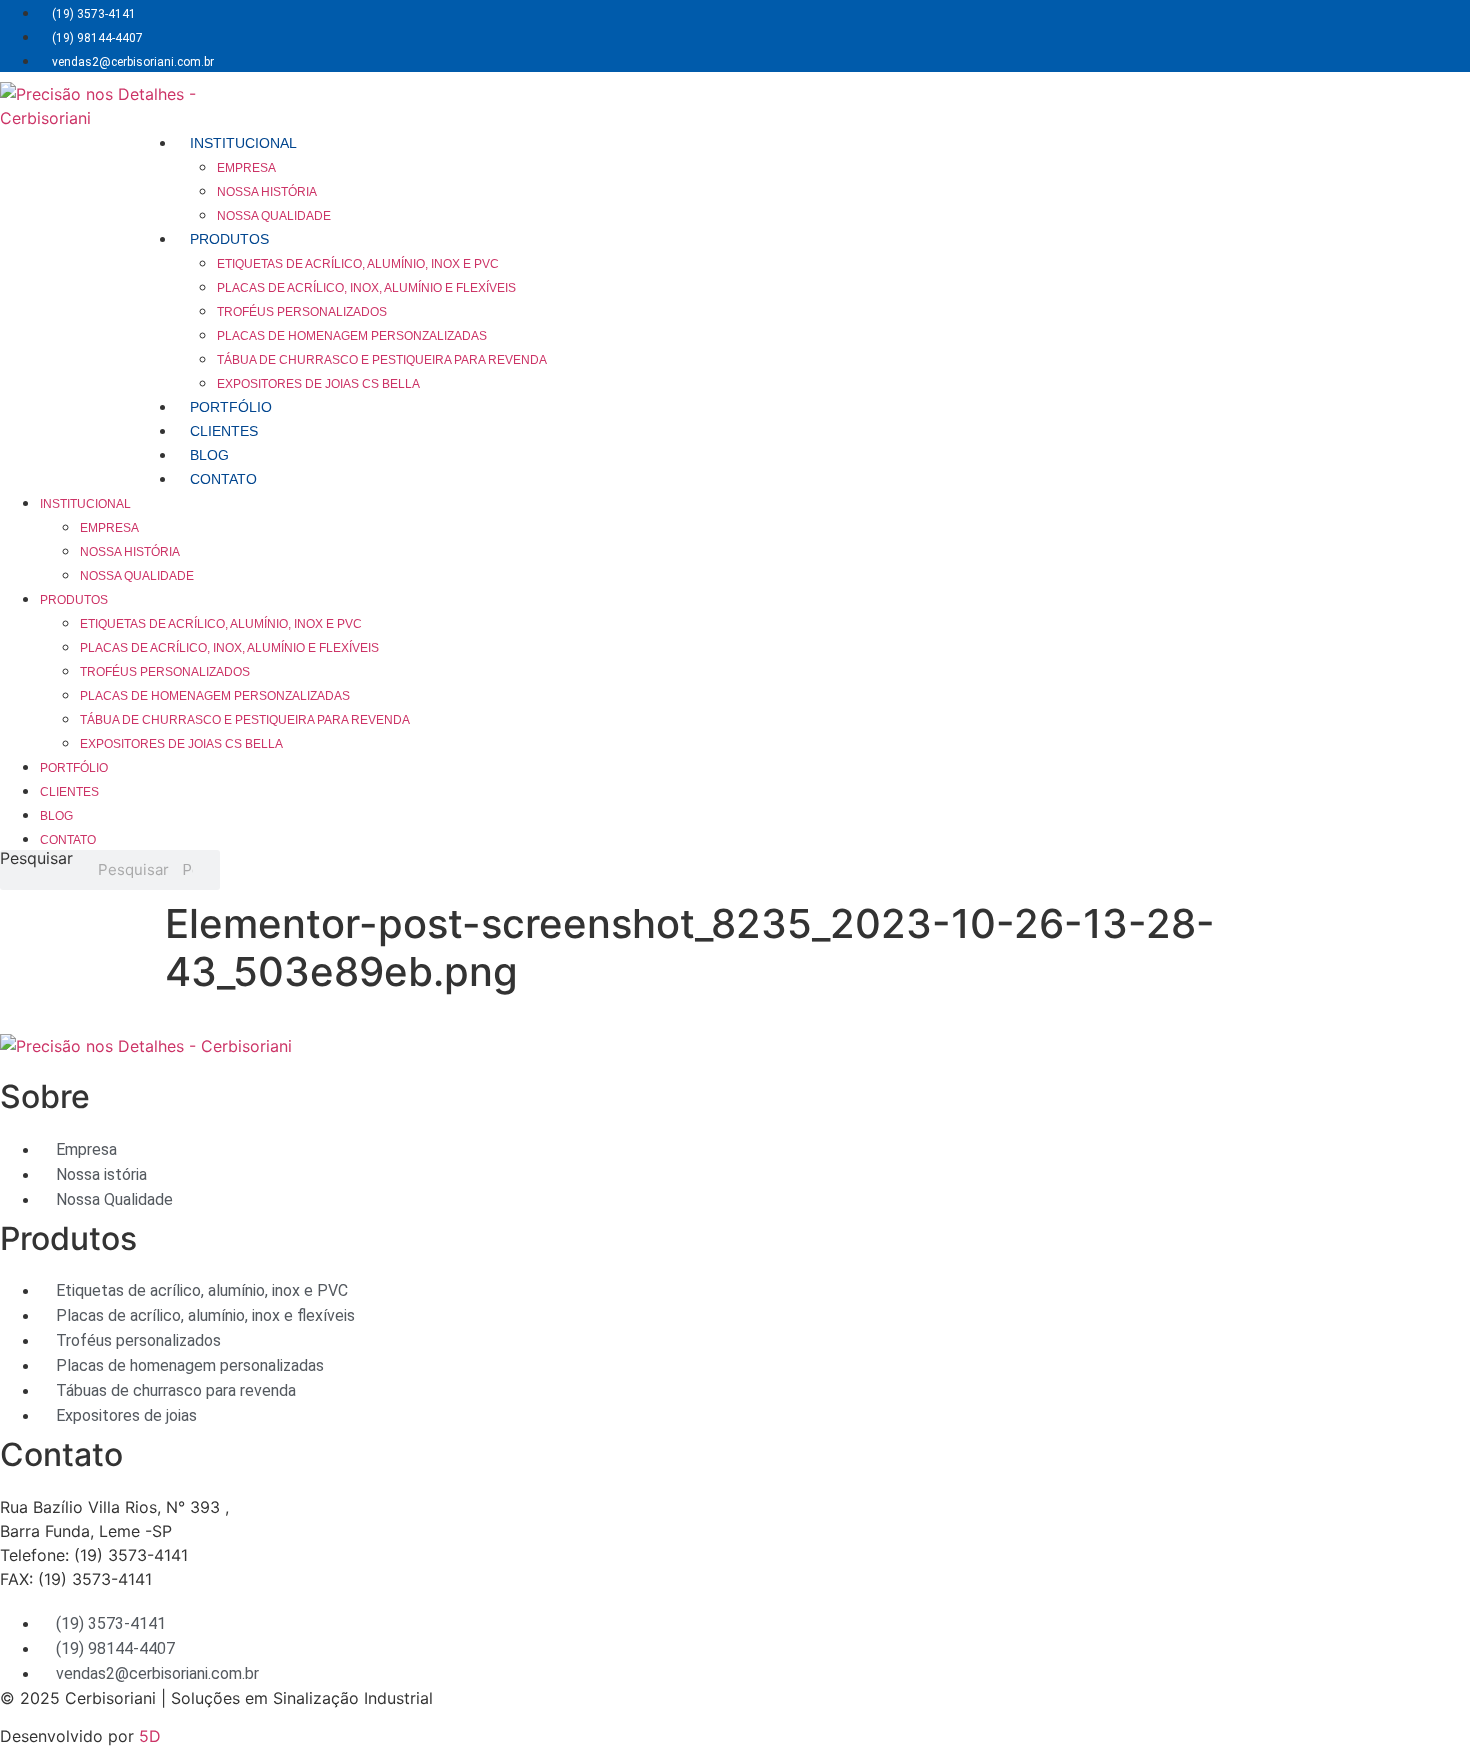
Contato (223, 479)
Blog (209, 455)
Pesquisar (36, 859)
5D (150, 1736)
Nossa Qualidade (274, 216)
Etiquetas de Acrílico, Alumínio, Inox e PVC (358, 264)
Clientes (224, 431)
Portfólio (231, 407)
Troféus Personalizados (302, 312)
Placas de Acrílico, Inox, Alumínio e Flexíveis (366, 288)
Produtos (229, 239)
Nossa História (267, 192)
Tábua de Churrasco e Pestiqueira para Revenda (382, 360)
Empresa (246, 168)
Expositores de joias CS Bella (318, 384)
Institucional (243, 143)
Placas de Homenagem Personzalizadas (352, 336)
